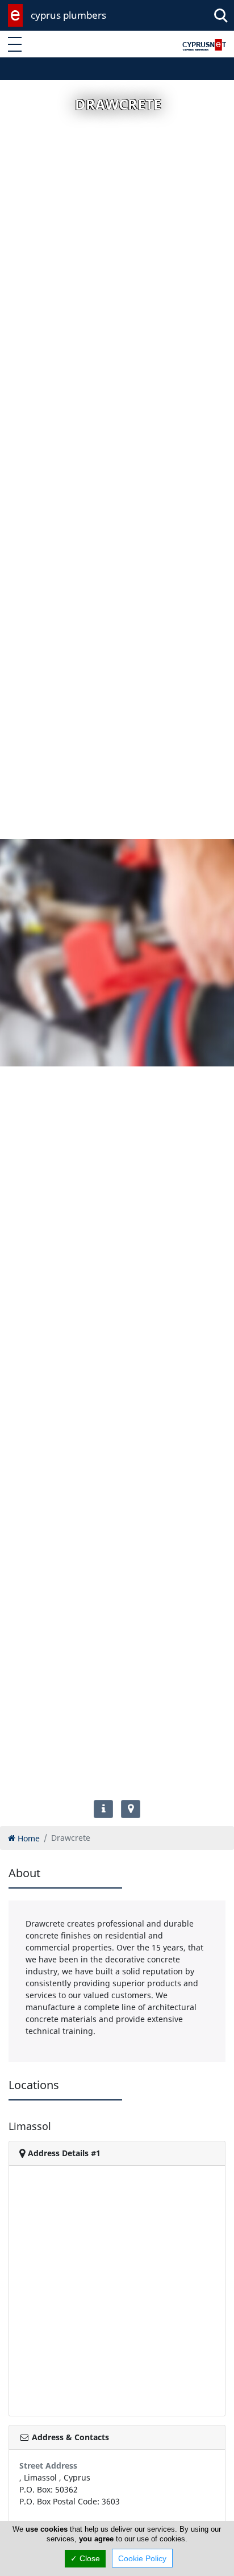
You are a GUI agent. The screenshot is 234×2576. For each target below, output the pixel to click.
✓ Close (85, 2558)
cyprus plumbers (68, 15)
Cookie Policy (142, 2558)
